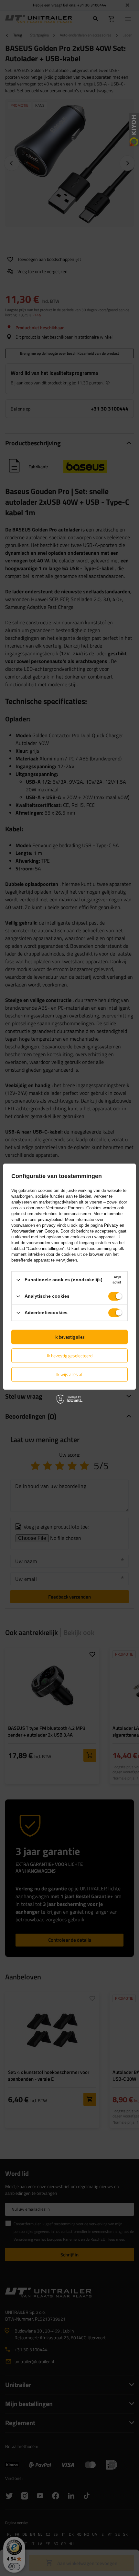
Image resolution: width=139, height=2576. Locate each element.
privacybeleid (50, 1219)
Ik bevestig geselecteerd (70, 1356)
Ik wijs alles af (69, 1374)
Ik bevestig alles (70, 1337)
